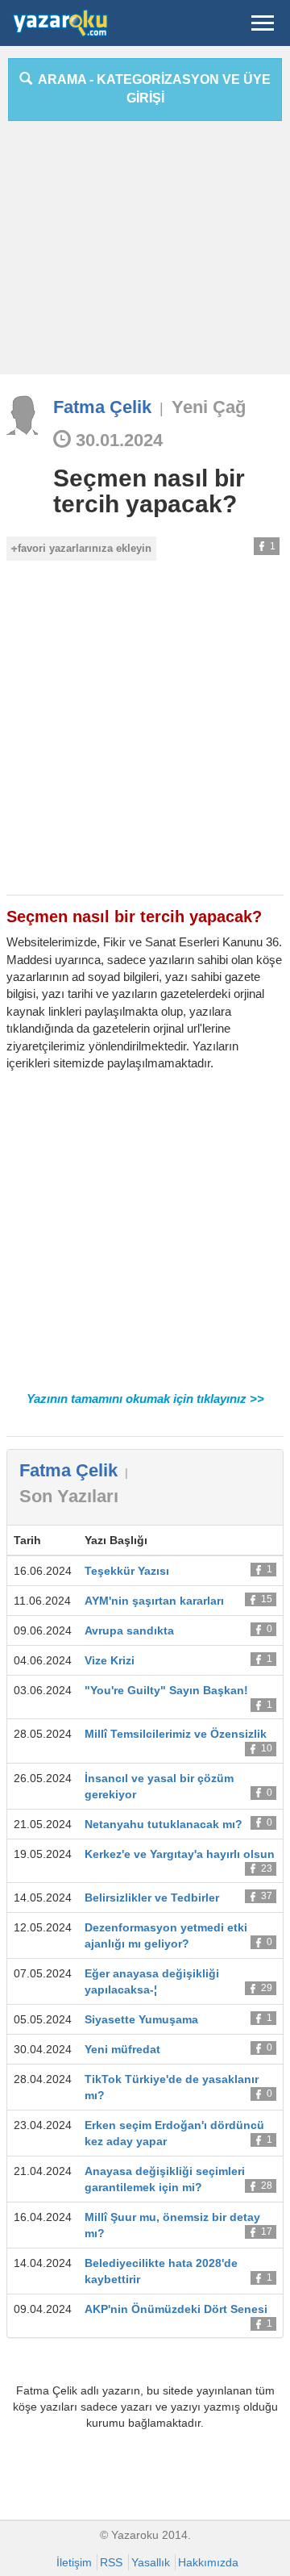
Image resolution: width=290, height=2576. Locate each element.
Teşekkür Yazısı (127, 1571)
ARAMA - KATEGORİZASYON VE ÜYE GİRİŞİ (151, 89)
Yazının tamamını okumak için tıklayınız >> (145, 1399)
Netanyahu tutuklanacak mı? (164, 1824)
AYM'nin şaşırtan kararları (154, 1601)
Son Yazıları (69, 1496)
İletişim (74, 2562)
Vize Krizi (110, 1660)
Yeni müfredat (122, 2049)
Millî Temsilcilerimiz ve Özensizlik (176, 1734)
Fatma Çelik (102, 407)
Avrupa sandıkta (129, 1630)
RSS (111, 2562)
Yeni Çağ (209, 407)
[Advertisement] (145, 254)
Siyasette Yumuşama (141, 2019)
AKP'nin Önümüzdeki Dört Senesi (176, 2309)
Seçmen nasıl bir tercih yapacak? (149, 491)
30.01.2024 (117, 440)
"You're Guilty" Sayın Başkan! (166, 1690)
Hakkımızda (208, 2562)
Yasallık (151, 2562)
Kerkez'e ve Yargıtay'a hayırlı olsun (180, 1854)
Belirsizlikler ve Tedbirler (152, 1898)
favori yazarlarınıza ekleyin (85, 548)
